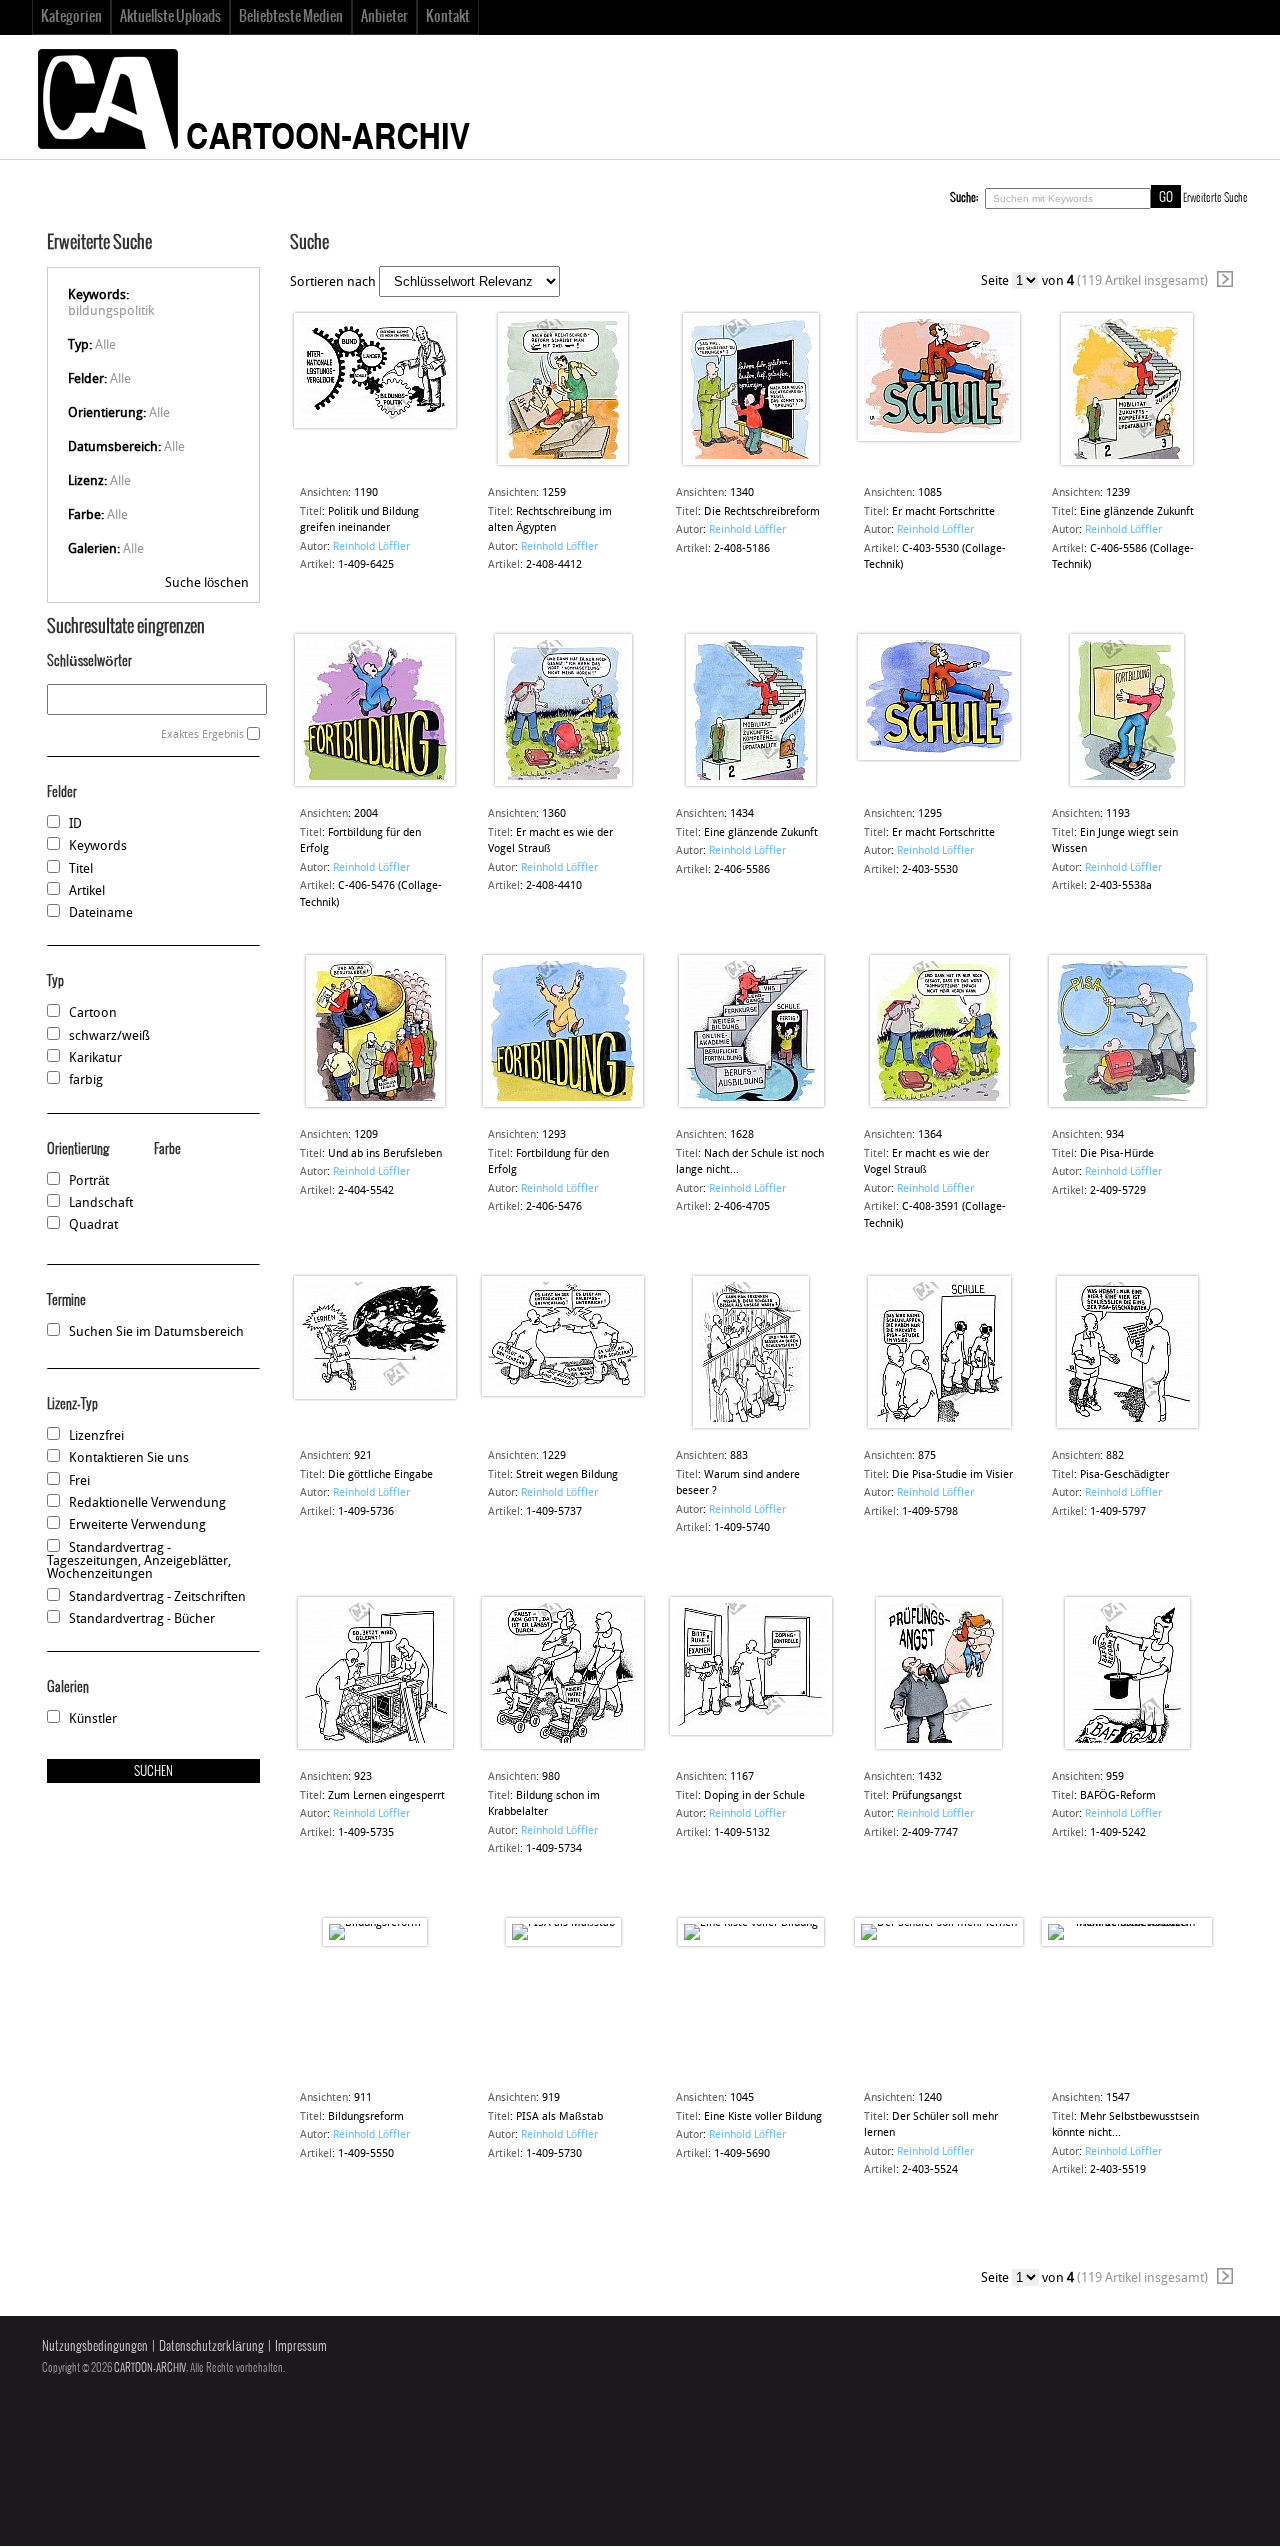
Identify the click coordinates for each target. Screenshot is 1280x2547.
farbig (86, 1080)
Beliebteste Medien (291, 17)
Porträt (89, 1181)
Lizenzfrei (96, 1436)
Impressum (301, 2346)
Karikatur (95, 1058)
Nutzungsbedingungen (95, 2346)
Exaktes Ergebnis (202, 735)
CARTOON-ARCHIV (150, 2368)
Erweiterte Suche (1215, 198)
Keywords (98, 846)
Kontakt (448, 17)
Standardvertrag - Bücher (142, 1619)
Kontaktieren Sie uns (129, 1458)
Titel (81, 869)
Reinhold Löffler (371, 547)
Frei (79, 1481)
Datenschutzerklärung (211, 2346)
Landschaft (101, 1203)
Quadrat (93, 1225)
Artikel (87, 891)
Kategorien (71, 17)
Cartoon (93, 1013)
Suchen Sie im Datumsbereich (156, 1332)
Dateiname (101, 913)
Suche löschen (207, 583)
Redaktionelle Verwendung (147, 1503)
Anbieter (384, 17)
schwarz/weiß (109, 1036)
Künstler (93, 1719)
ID (75, 824)
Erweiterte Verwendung (137, 1525)
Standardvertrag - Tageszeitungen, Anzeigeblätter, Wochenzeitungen (139, 1562)
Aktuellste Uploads (170, 17)
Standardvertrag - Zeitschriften (157, 1597)
